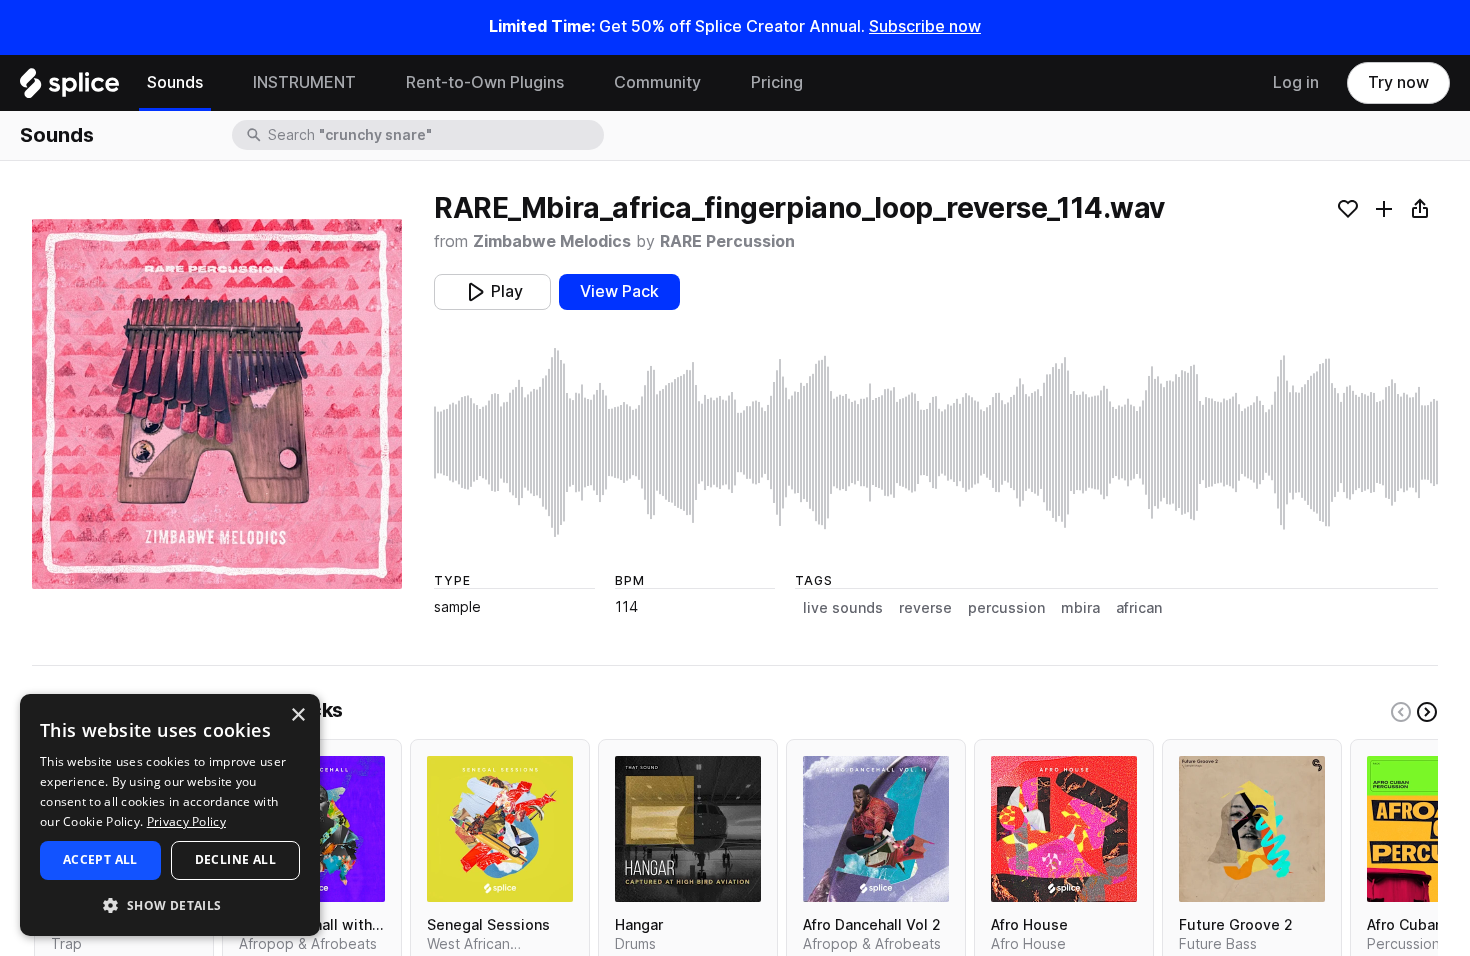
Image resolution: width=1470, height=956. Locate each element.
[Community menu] (716, 83)
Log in (1296, 82)
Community (657, 82)
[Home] (69, 88)
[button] (170, 904)
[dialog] (170, 815)
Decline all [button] (235, 859)
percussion (1006, 608)
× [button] (297, 715)
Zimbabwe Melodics (552, 241)
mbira (1080, 608)
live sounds (843, 608)
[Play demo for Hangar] (688, 829)
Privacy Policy (186, 821)
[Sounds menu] (218, 83)
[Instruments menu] (371, 83)
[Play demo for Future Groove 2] (1252, 829)
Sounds (175, 82)
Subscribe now (925, 26)
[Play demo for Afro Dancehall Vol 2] (876, 829)
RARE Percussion (727, 241)
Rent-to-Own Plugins (485, 82)
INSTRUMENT (304, 82)
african (1139, 608)
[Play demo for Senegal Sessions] (500, 829)
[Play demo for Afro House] (1064, 829)
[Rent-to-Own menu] (579, 83)
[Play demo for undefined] (217, 404)
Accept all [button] (100, 859)
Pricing (777, 82)
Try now (1398, 82)
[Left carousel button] (1401, 712)
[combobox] (434, 135)
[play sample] (936, 442)
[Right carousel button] (1427, 712)
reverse (925, 608)
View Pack (619, 291)
